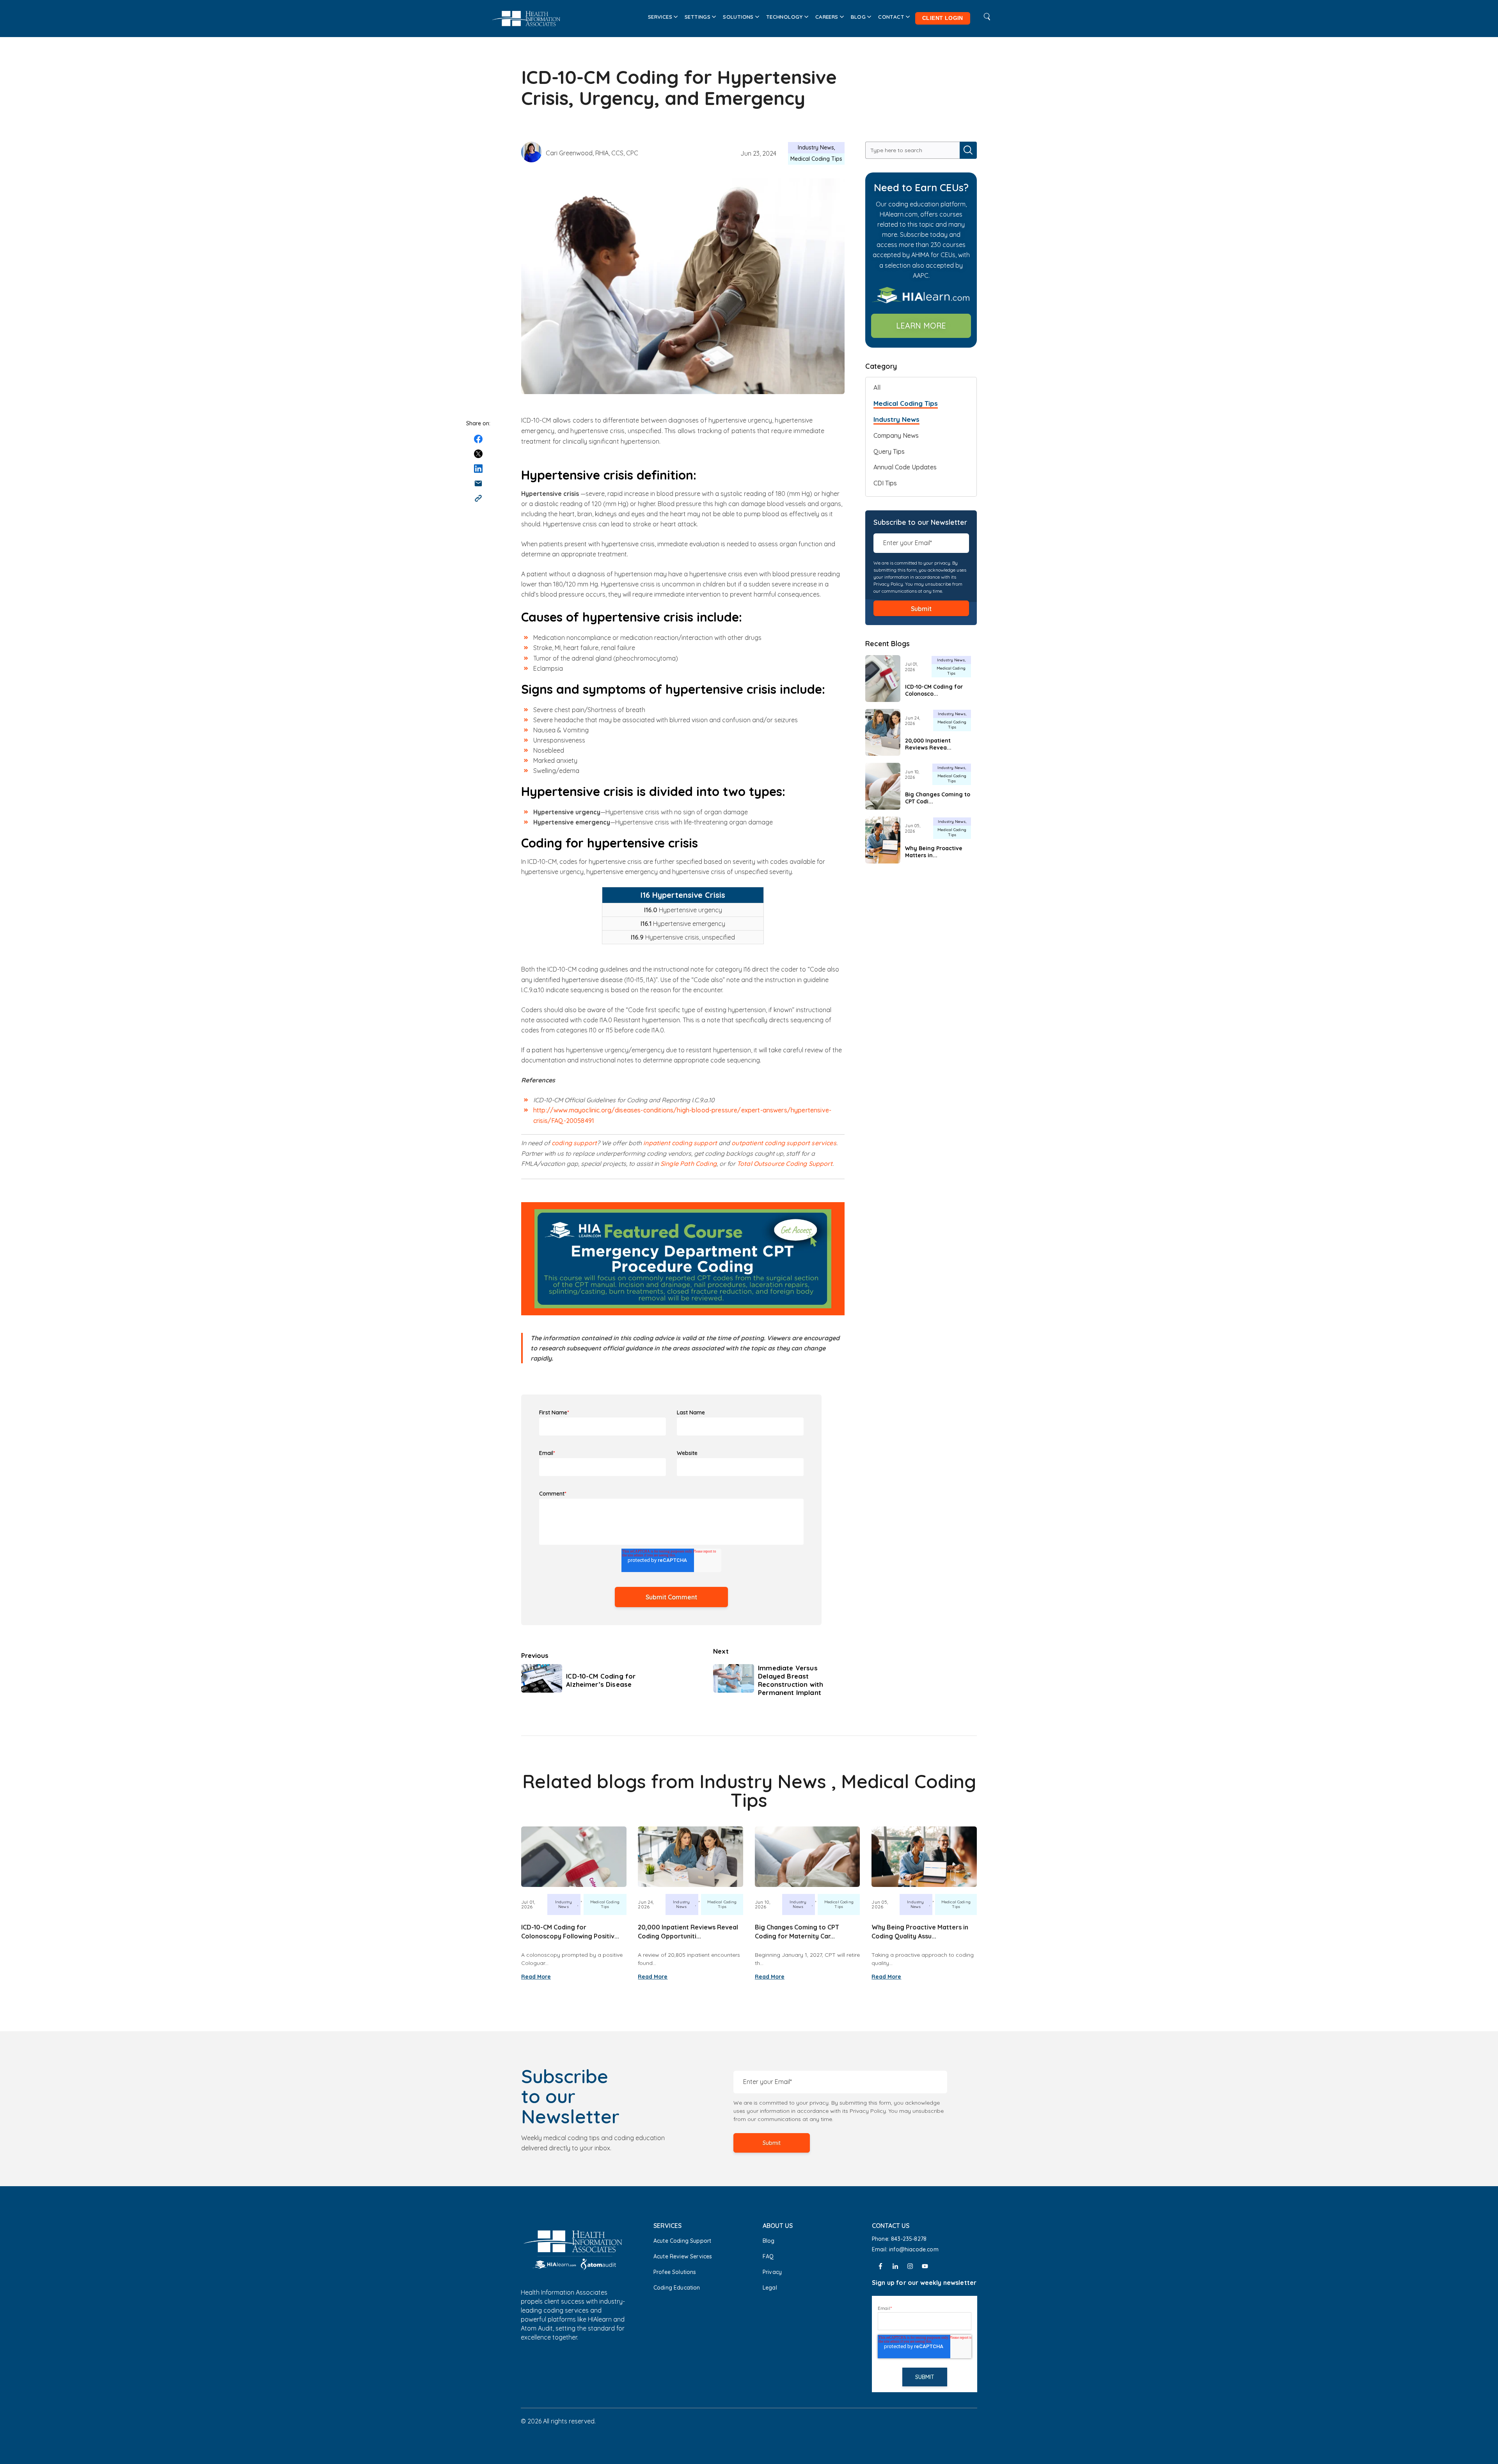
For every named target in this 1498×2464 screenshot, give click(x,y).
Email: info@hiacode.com (906, 2249)
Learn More (921, 326)
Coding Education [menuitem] (677, 2288)
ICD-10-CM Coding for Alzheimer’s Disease (601, 1680)
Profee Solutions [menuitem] (675, 2272)
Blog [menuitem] (858, 17)
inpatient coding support (681, 1143)
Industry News (816, 147)
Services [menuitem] (660, 17)
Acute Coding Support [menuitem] (682, 2241)
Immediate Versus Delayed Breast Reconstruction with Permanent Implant (791, 1680)
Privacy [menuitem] (772, 2272)
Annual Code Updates (905, 467)
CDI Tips (885, 483)
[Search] (968, 150)
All (877, 387)
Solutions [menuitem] (738, 17)
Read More (536, 1977)
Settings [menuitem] (698, 17)
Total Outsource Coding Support (785, 1164)
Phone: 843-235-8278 (899, 2239)
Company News (896, 435)
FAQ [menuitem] (768, 2256)
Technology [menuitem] (784, 17)
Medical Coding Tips (816, 159)
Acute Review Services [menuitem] (683, 2256)
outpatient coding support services (784, 1143)
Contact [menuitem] (891, 17)
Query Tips (889, 451)
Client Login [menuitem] (943, 18)
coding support (574, 1143)
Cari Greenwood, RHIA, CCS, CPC (592, 153)
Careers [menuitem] (827, 17)
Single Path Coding (689, 1164)
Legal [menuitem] (770, 2288)
